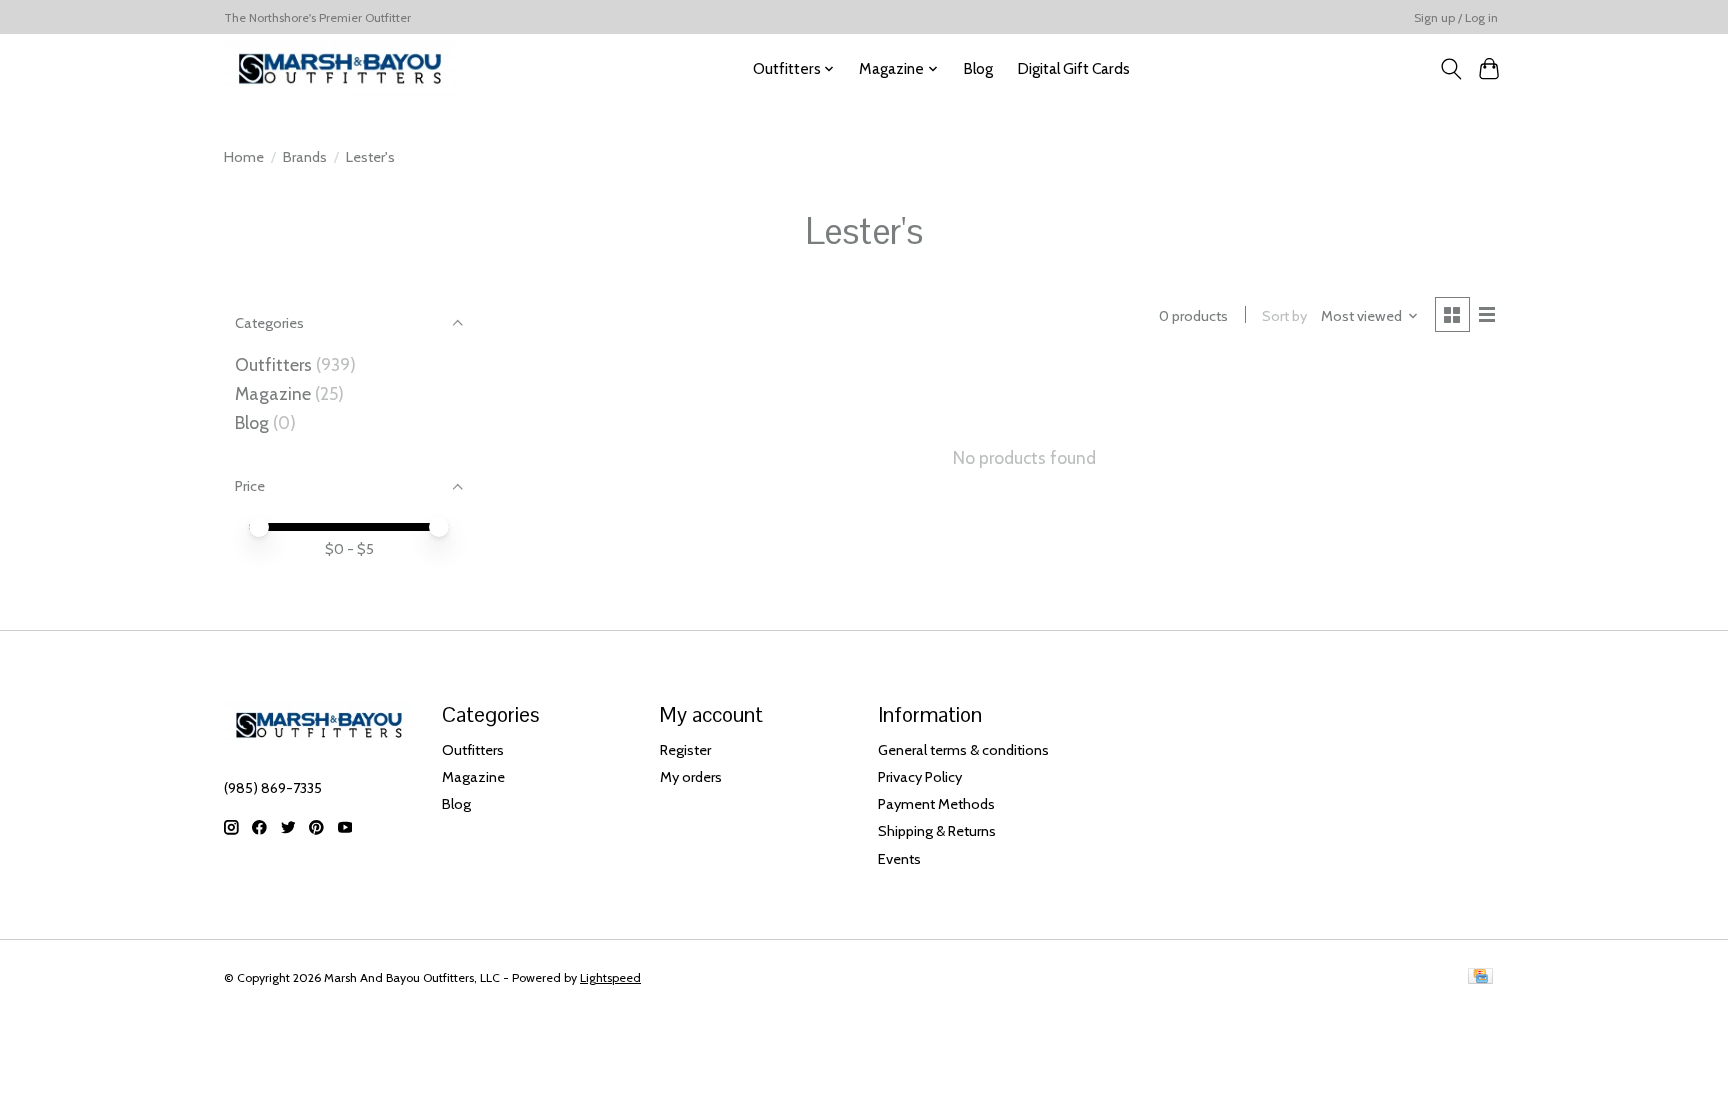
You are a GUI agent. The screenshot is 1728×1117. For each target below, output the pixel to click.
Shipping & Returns (937, 831)
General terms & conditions (963, 750)
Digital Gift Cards (1073, 68)
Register (685, 750)
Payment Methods (936, 804)
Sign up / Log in (1456, 17)
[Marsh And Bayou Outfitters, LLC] (340, 68)
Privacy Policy (920, 777)
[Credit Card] (1480, 977)
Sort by (1284, 316)
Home (244, 157)
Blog (978, 68)
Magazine (273, 393)
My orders (691, 777)
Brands (305, 157)
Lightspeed (610, 977)
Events (899, 859)
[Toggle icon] (1450, 69)
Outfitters (273, 364)
